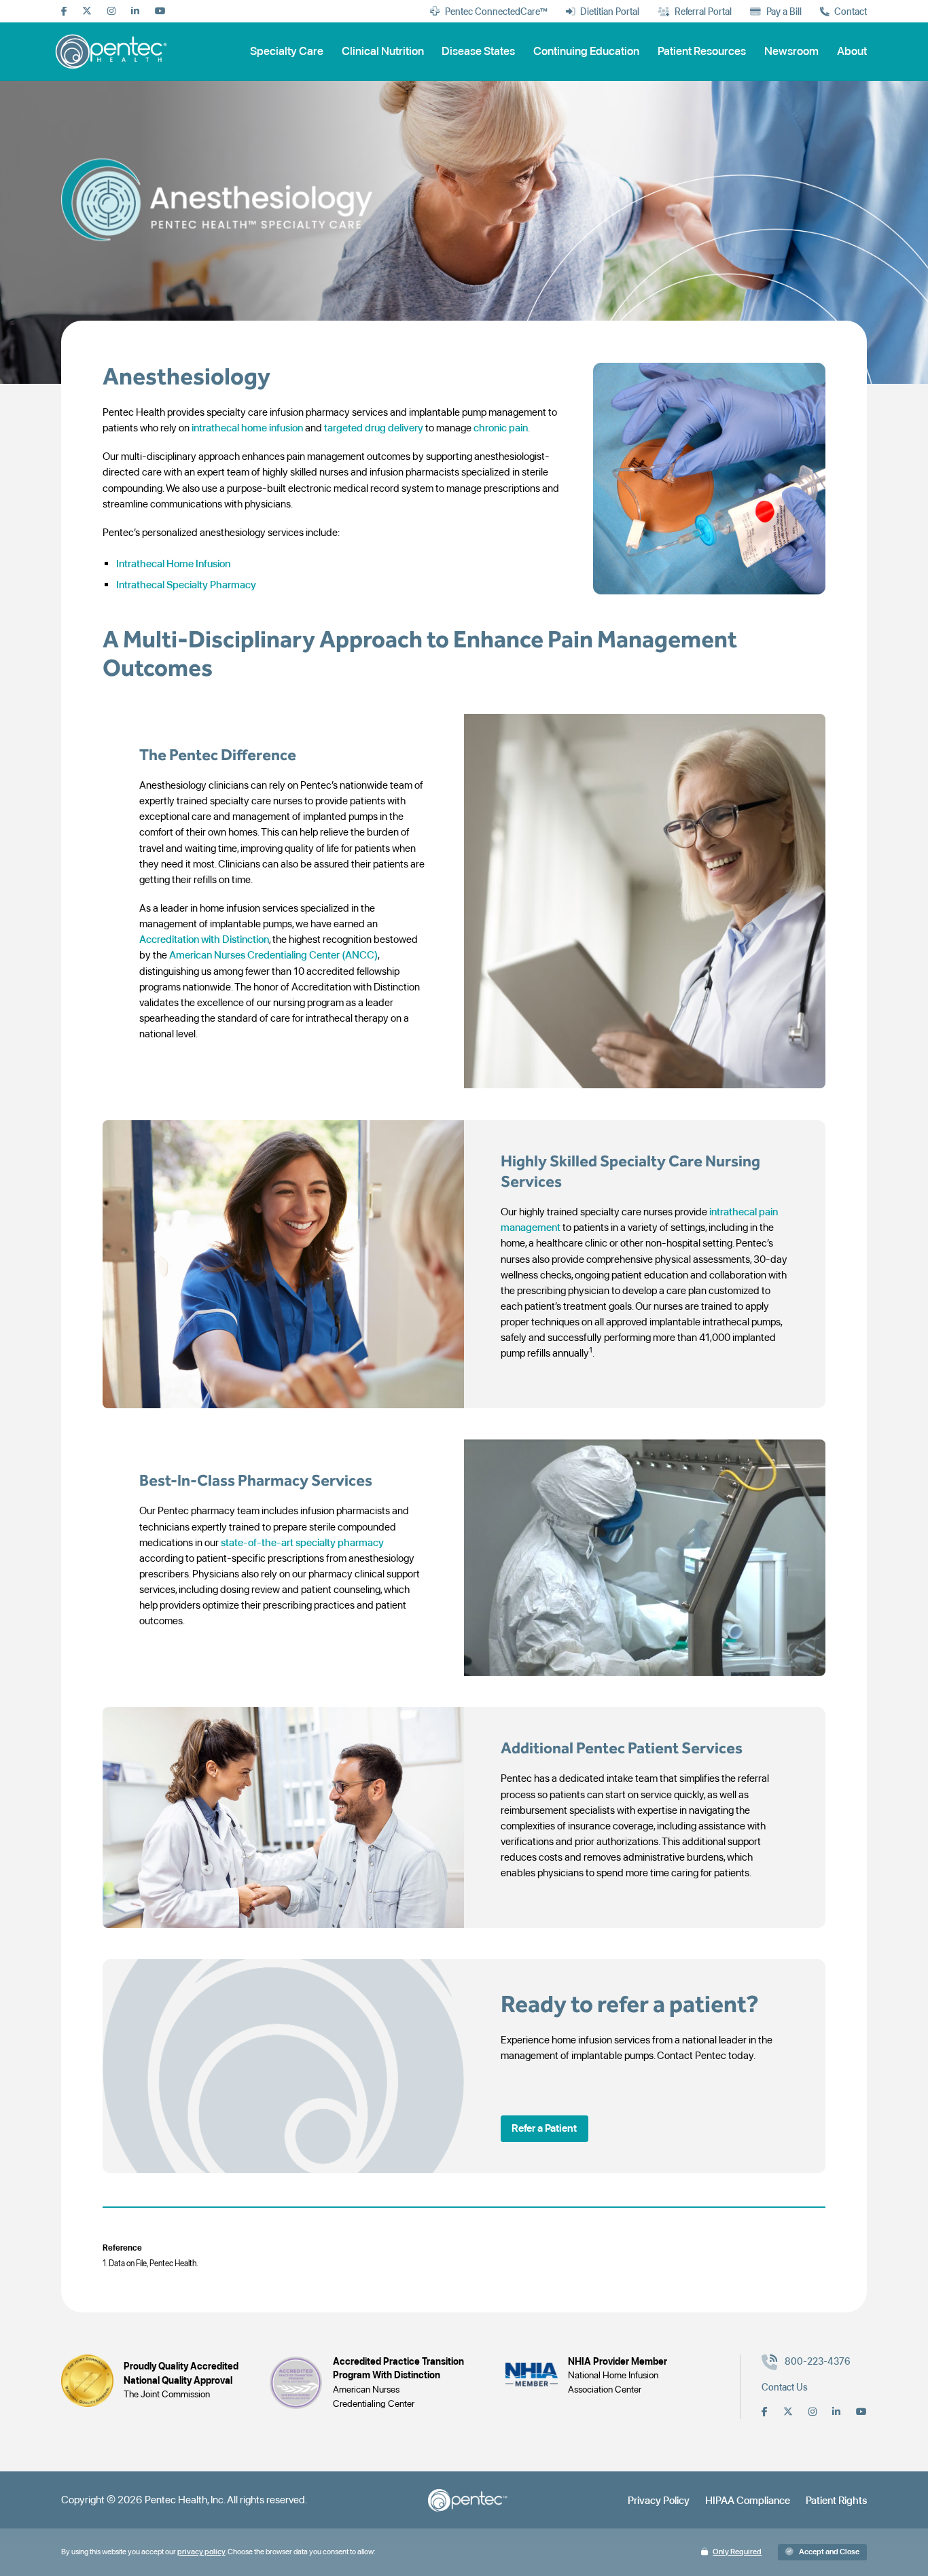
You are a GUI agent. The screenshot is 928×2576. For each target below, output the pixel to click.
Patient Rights (836, 2500)
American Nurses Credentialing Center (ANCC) (273, 955)
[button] (545, 2129)
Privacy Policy (659, 2500)
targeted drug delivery (374, 428)
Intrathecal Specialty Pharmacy (187, 585)
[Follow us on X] (87, 12)
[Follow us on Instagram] (111, 12)
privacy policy (201, 2552)
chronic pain (501, 428)
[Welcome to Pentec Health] (113, 51)
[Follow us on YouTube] (160, 12)
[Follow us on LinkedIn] (135, 12)
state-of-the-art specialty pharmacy (302, 1542)
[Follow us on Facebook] (64, 12)
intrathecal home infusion (247, 428)
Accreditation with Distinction (204, 939)
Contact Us (785, 2387)
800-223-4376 (818, 2361)
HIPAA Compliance (748, 2500)
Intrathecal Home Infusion (173, 563)
